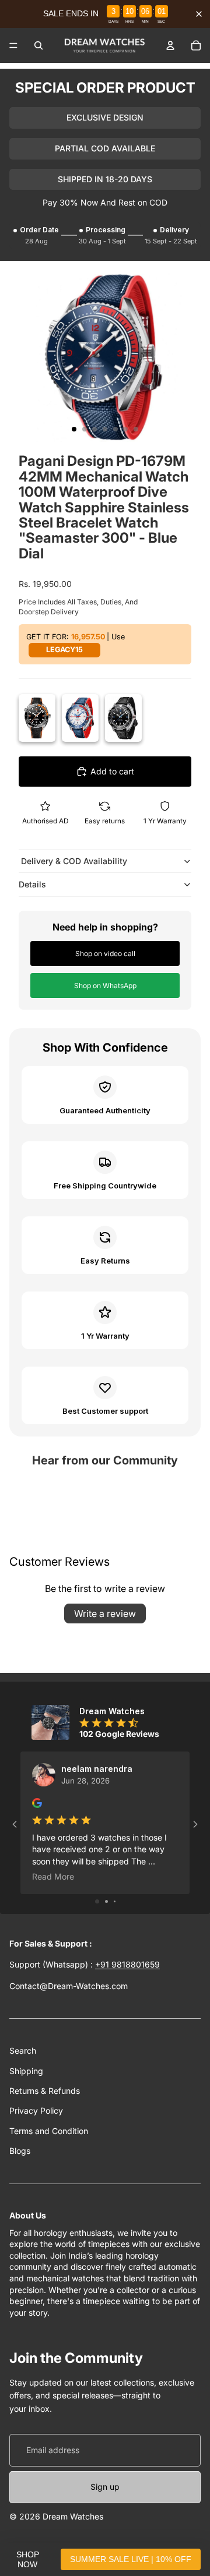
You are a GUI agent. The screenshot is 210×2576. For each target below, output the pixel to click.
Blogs (20, 2151)
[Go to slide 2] (106, 1901)
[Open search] (38, 45)
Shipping (26, 2071)
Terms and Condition (49, 2131)
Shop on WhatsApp (105, 986)
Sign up (105, 2487)
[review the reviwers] (37, 1803)
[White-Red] (80, 718)
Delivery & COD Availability (73, 861)
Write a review (105, 1613)
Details (32, 884)
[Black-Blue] (123, 718)
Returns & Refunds (45, 2091)
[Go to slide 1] (97, 1901)
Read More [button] (53, 1876)
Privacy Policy (36, 2110)
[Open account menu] (170, 45)
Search (23, 2050)
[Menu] (13, 45)
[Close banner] (199, 14)
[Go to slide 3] (115, 1901)
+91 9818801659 (127, 1964)
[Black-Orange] (37, 718)
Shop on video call (105, 953)
